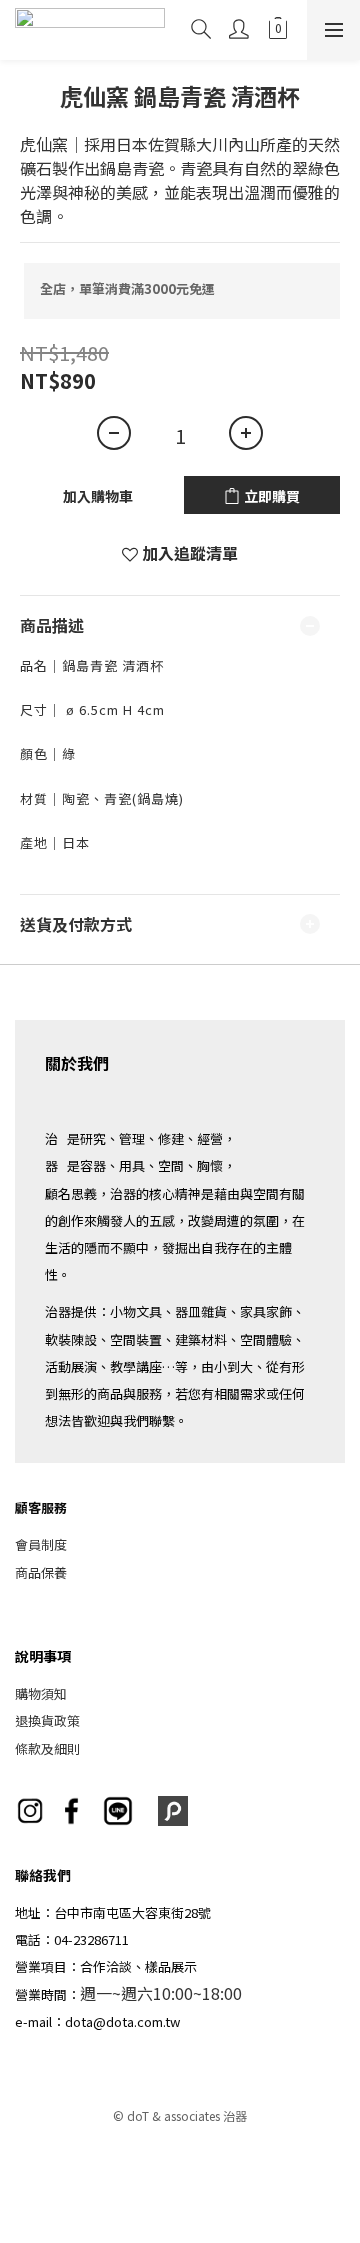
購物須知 (41, 1693)
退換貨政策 (47, 1720)
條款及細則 (47, 1748)
